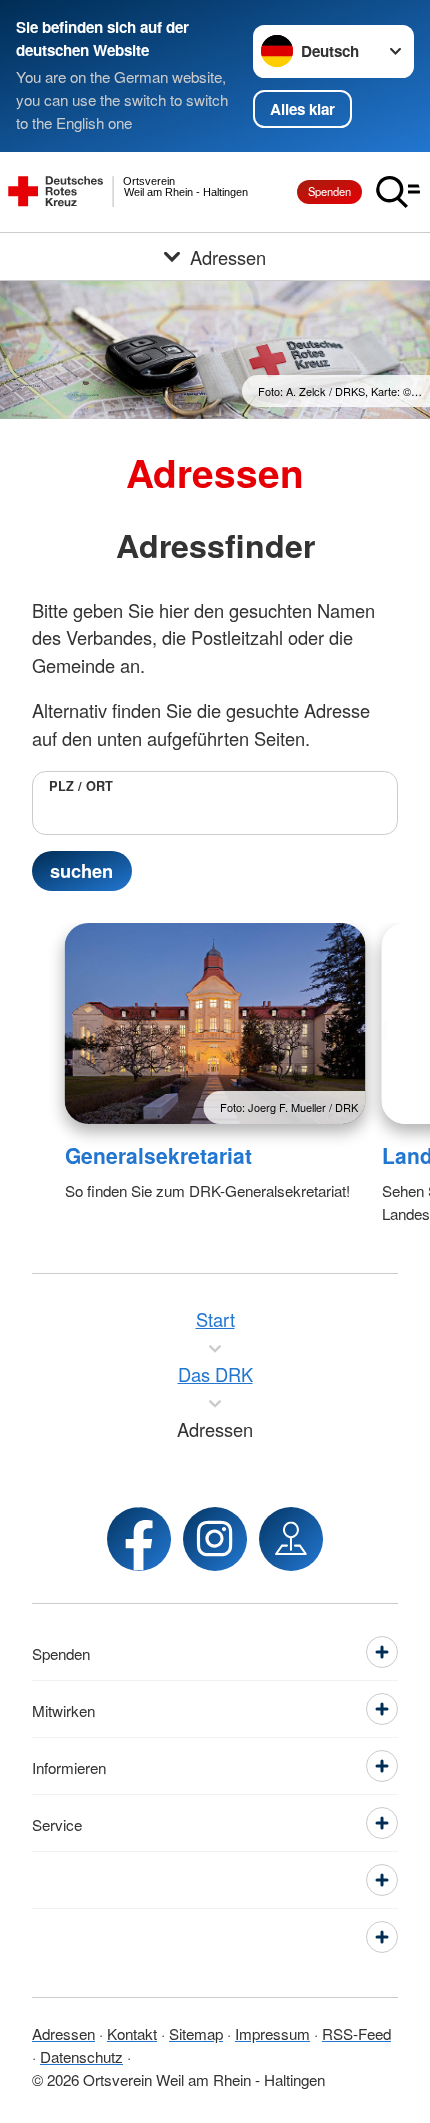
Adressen (63, 2033)
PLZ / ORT (81, 786)
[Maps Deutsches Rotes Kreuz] (291, 1539)
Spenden (329, 191)
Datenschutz (81, 2056)
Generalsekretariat (158, 1155)
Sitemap (196, 2033)
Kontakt (132, 2033)
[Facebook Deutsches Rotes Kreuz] (139, 1539)
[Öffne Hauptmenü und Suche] (398, 192)
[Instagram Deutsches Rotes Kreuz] (215, 1539)
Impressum (272, 2033)
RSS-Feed (356, 2033)
